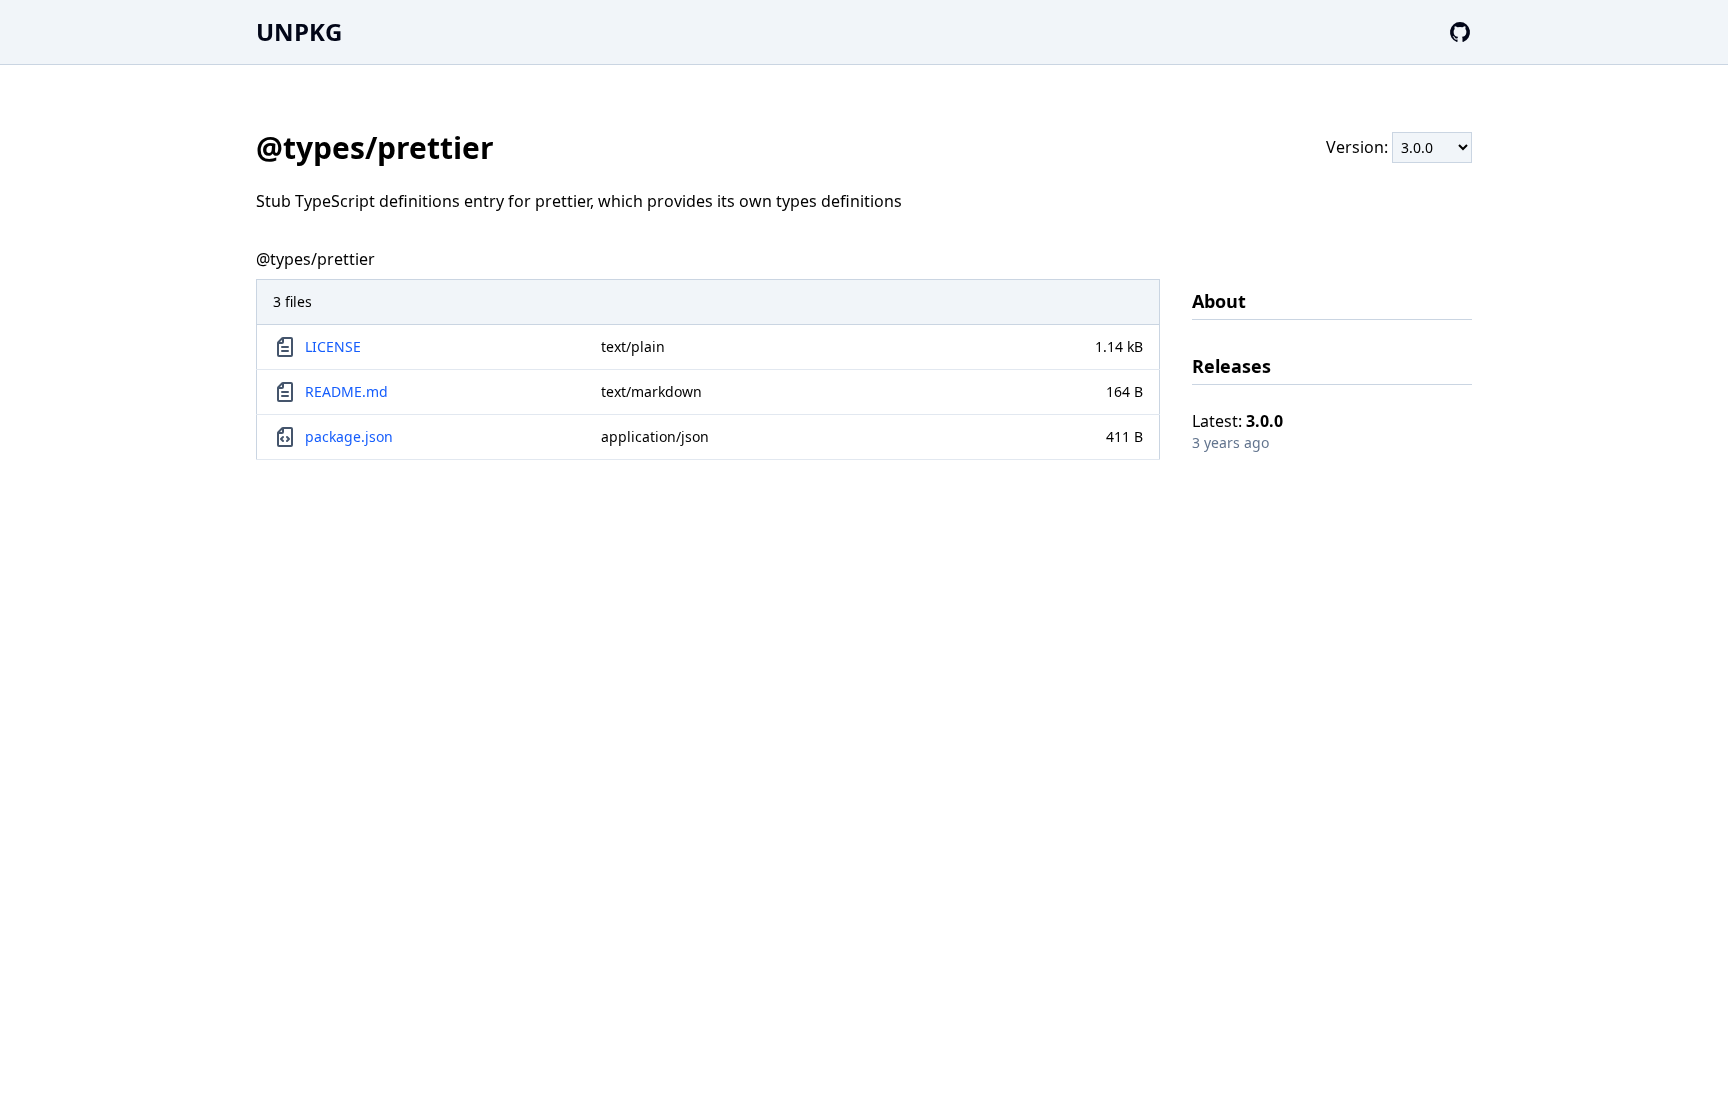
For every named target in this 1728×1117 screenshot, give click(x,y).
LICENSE (333, 346)
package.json (349, 436)
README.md (346, 391)
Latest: (1237, 421)
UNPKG (299, 31)
